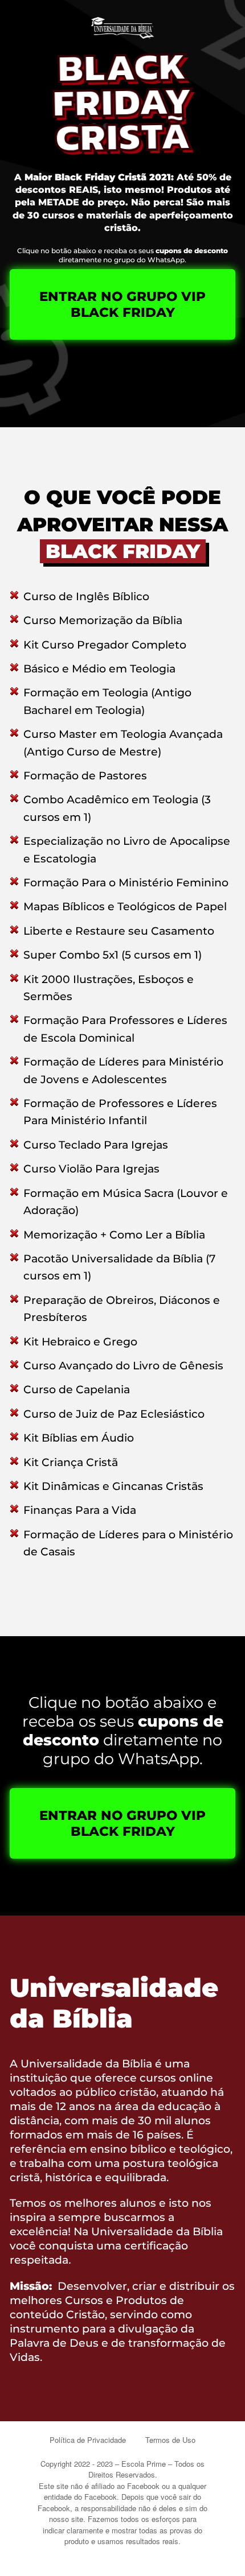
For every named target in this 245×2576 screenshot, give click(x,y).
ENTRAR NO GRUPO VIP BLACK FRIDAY (122, 304)
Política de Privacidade (88, 2440)
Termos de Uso (170, 2440)
